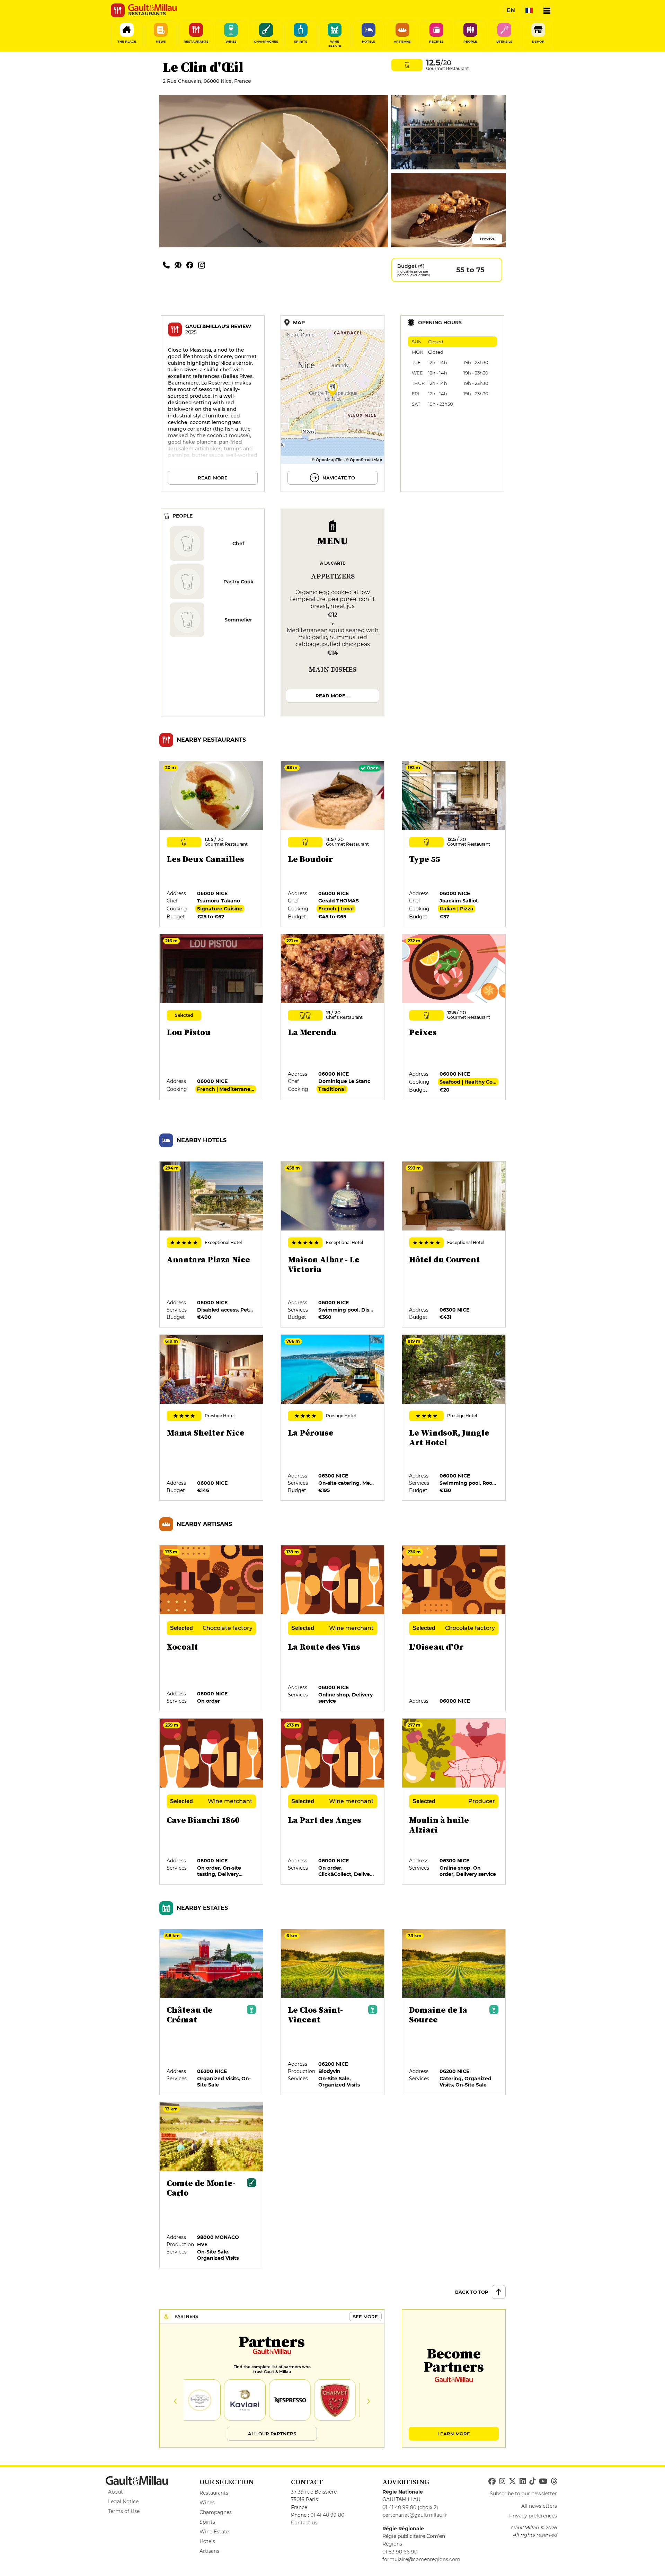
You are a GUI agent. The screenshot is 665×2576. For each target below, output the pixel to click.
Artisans (209, 2551)
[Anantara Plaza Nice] (212, 1245)
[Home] (152, 8)
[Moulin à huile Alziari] (454, 1802)
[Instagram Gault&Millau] (502, 2481)
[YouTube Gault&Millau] (543, 2481)
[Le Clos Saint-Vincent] (333, 2012)
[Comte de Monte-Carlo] (212, 2186)
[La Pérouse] (333, 1418)
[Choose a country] (529, 10)
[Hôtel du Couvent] (454, 1245)
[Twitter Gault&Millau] (512, 2481)
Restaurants (214, 2493)
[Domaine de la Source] (454, 2012)
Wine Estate (214, 2532)
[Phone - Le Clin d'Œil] (169, 265)
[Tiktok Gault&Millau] (532, 2481)
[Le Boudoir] (333, 844)
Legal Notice (123, 2502)
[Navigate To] (332, 404)
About (116, 2492)
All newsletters (539, 2506)
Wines (207, 2503)
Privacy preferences (533, 2516)
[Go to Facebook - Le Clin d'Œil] (192, 265)
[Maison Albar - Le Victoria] (333, 1245)
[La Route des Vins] (333, 1629)
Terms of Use (124, 2511)
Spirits (207, 2522)
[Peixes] (454, 1017)
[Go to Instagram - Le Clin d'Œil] (203, 265)
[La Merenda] (333, 1017)
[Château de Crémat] (212, 2012)
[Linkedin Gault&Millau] (523, 2481)
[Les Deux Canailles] (212, 844)
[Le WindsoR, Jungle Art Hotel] (454, 1418)
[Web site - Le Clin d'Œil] (180, 265)
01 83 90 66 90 (400, 2552)
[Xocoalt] (212, 1629)
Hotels (207, 2541)
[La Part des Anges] (333, 1802)
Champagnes (216, 2512)
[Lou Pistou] (212, 1017)
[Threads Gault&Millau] (554, 2481)
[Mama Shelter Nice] (212, 1418)
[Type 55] (454, 844)
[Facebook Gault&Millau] (492, 2481)
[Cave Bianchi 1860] (212, 1802)
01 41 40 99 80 (327, 2515)
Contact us (304, 2523)
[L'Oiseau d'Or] (454, 1629)
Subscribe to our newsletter (523, 2494)
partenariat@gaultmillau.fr (415, 2515)
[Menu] (547, 10)
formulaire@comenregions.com (421, 2559)
